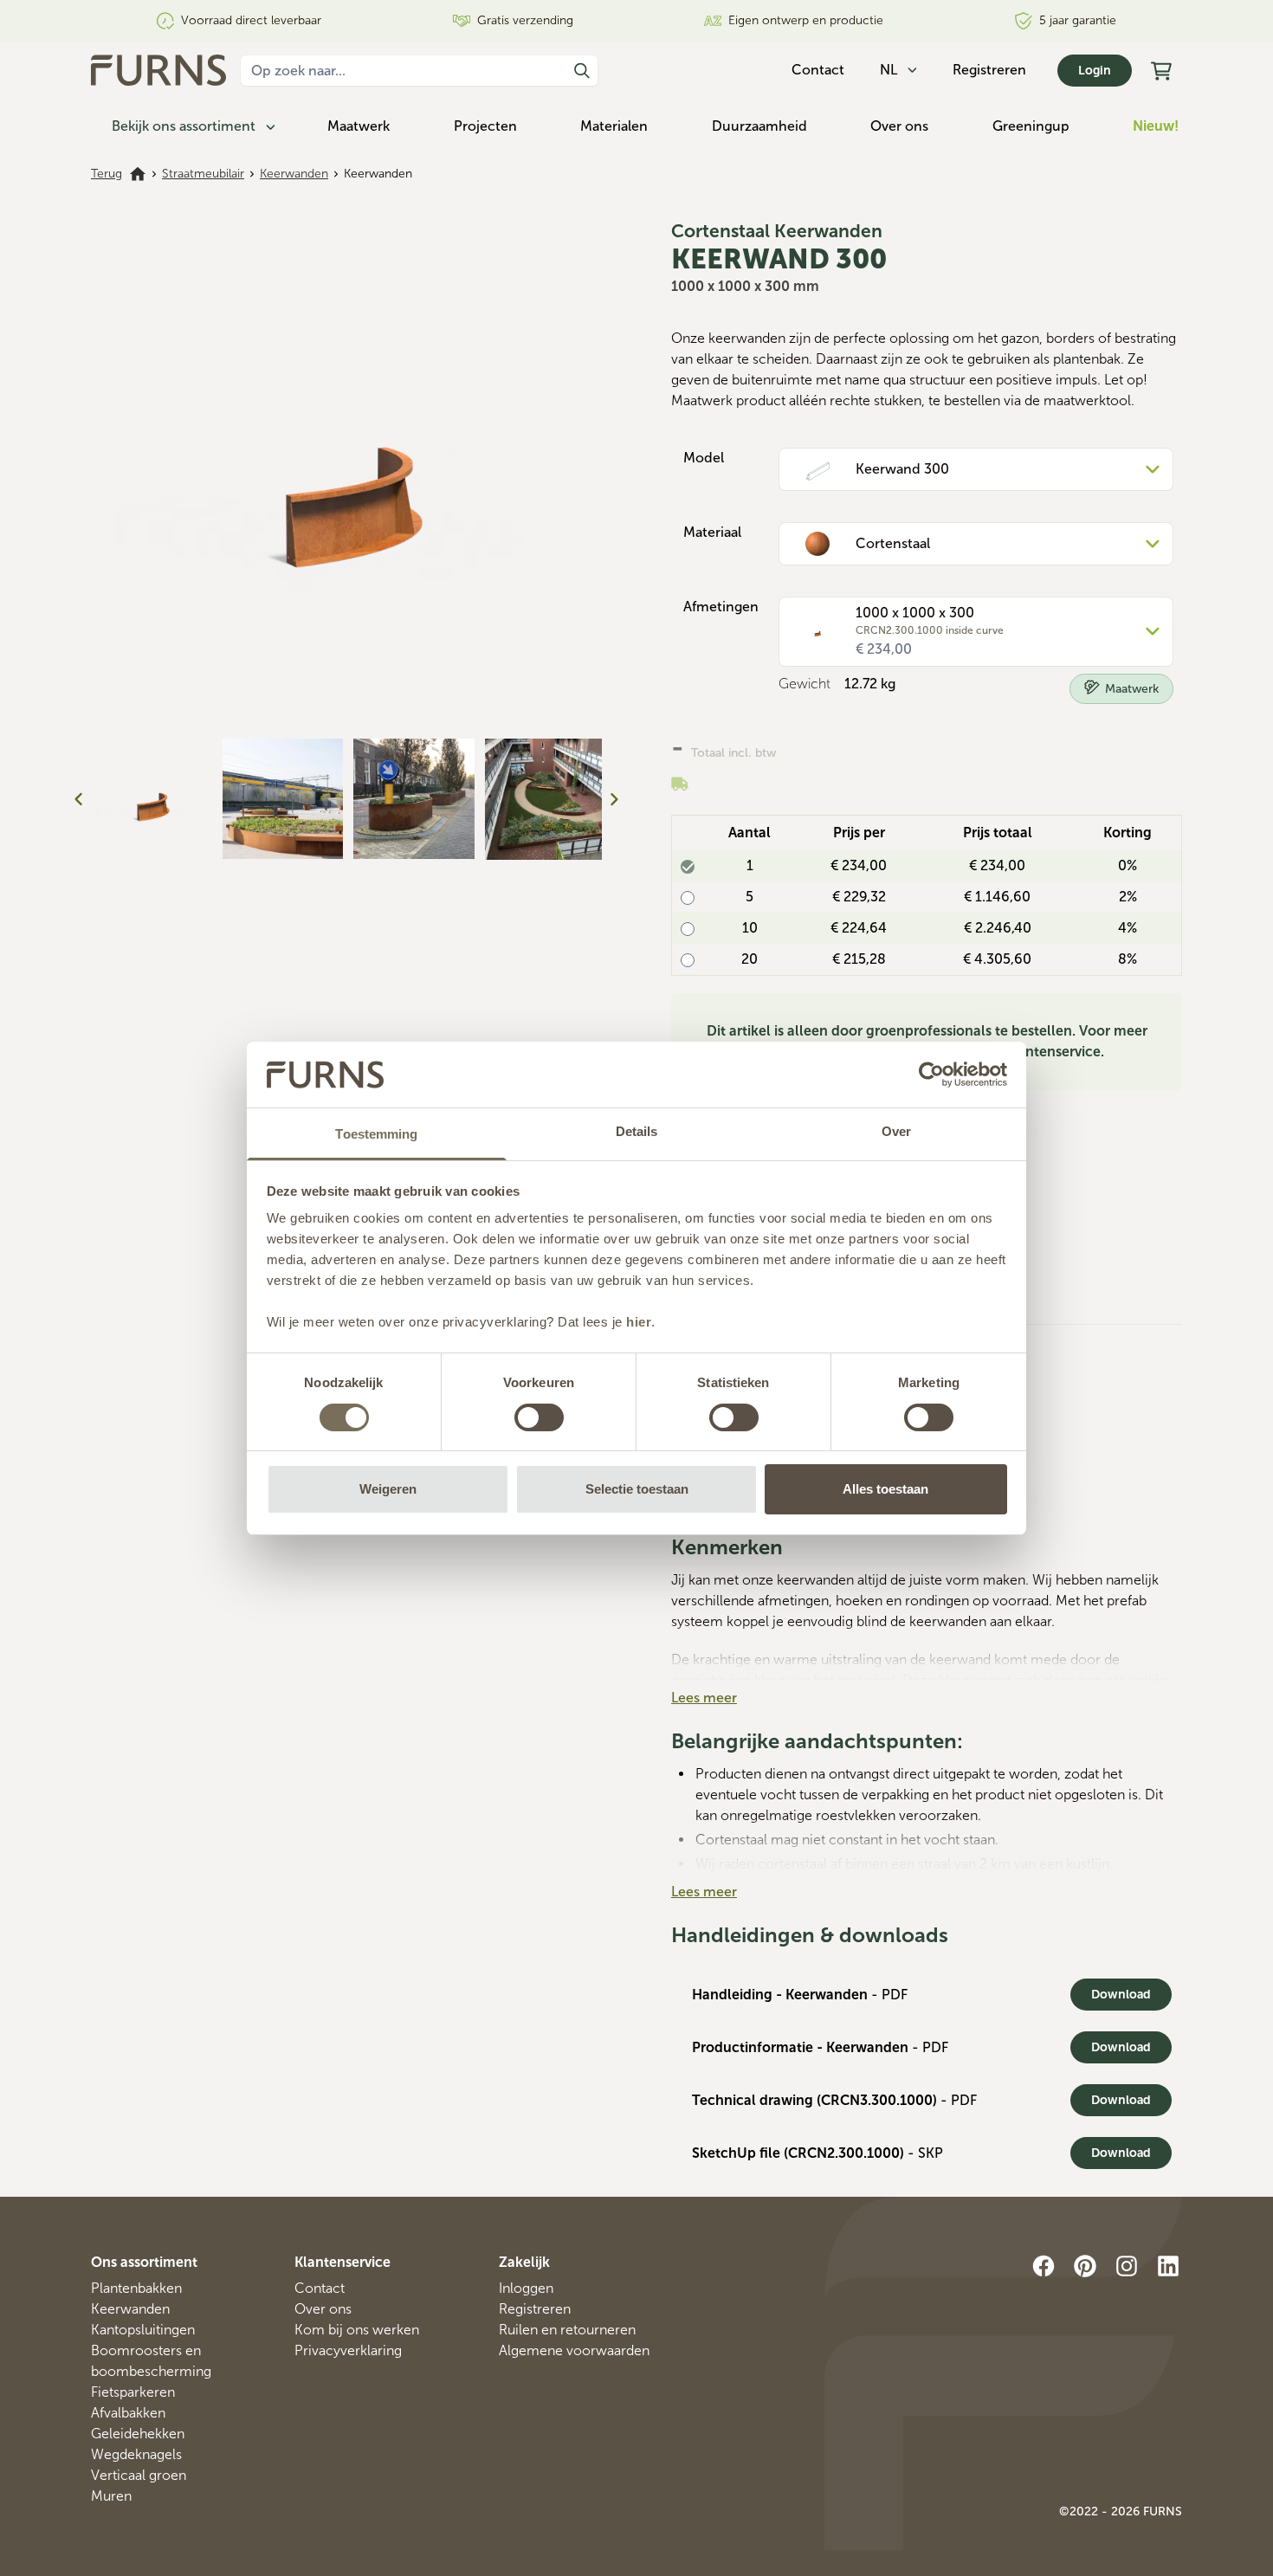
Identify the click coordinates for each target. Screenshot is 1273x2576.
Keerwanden (294, 174)
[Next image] (614, 799)
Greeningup (1031, 126)
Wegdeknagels (136, 2454)
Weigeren (388, 1489)
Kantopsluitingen (143, 2330)
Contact (320, 2288)
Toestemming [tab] (376, 1134)
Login (1095, 71)
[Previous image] (79, 799)
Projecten (485, 126)
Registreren (989, 70)
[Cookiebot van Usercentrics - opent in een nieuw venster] (931, 1075)
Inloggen (526, 2288)
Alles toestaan (885, 1489)
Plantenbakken (136, 2288)
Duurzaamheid (759, 126)
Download (1121, 1995)
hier (639, 1322)
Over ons (899, 126)
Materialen (614, 126)
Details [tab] (637, 1131)
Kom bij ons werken (357, 2330)
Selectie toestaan (637, 1489)
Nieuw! (1156, 126)
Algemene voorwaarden (574, 2350)
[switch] (539, 1417)
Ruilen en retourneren (567, 2330)
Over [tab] (896, 1131)
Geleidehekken (138, 2434)
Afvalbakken (128, 2413)
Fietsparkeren (133, 2392)
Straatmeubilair (203, 174)
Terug (107, 174)
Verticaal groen (139, 2475)
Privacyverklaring (348, 2350)
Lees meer (704, 1698)
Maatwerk (359, 126)
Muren (111, 2496)
